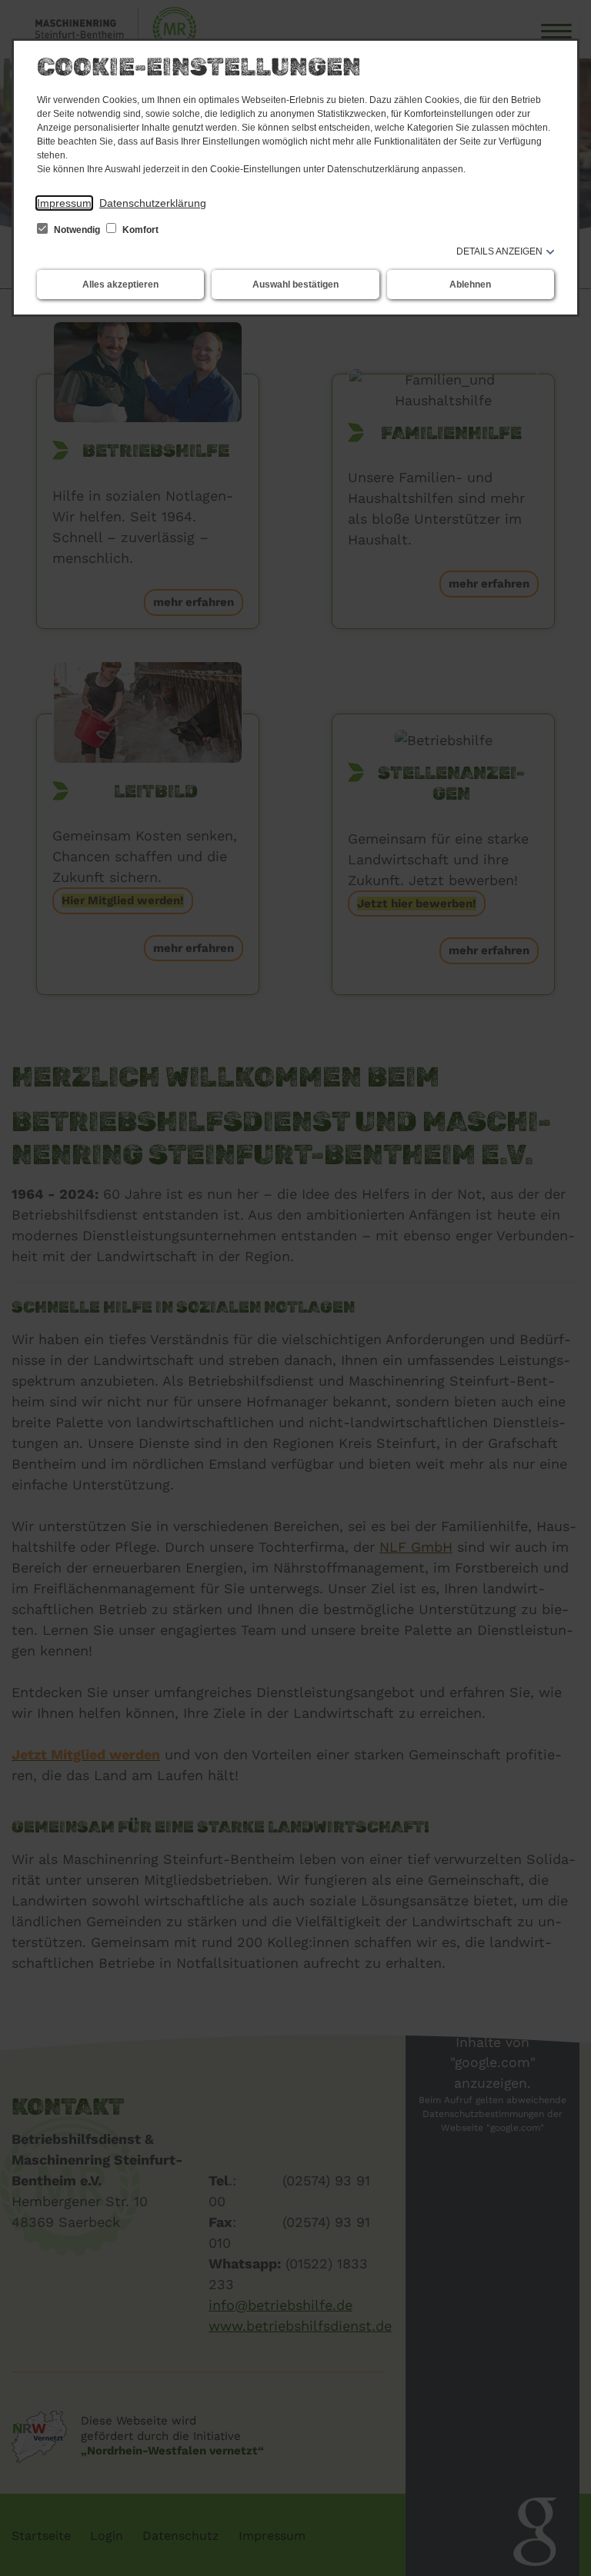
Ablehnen (470, 285)
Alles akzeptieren (120, 285)
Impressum (64, 203)
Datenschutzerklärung (153, 203)
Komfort (139, 230)
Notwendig (77, 230)
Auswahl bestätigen (295, 285)
